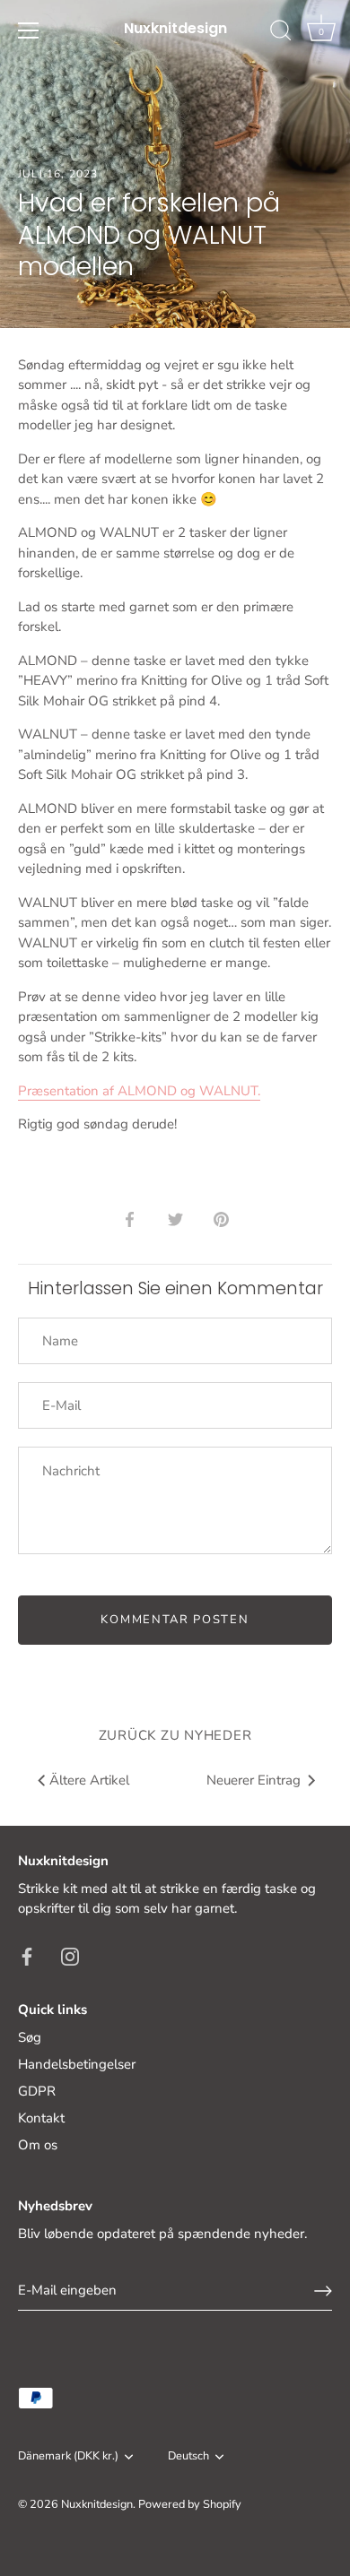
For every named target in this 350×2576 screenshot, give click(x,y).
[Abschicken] (323, 2291)
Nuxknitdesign (175, 29)
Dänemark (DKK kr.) (68, 2457)
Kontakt (41, 2118)
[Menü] (29, 30)
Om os (38, 2145)
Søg (30, 2037)
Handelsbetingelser (77, 2064)
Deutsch (188, 2457)
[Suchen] (281, 33)
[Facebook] (27, 1956)
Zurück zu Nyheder (175, 1735)
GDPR (37, 2091)
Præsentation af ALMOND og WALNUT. (139, 1091)
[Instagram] (70, 1956)
